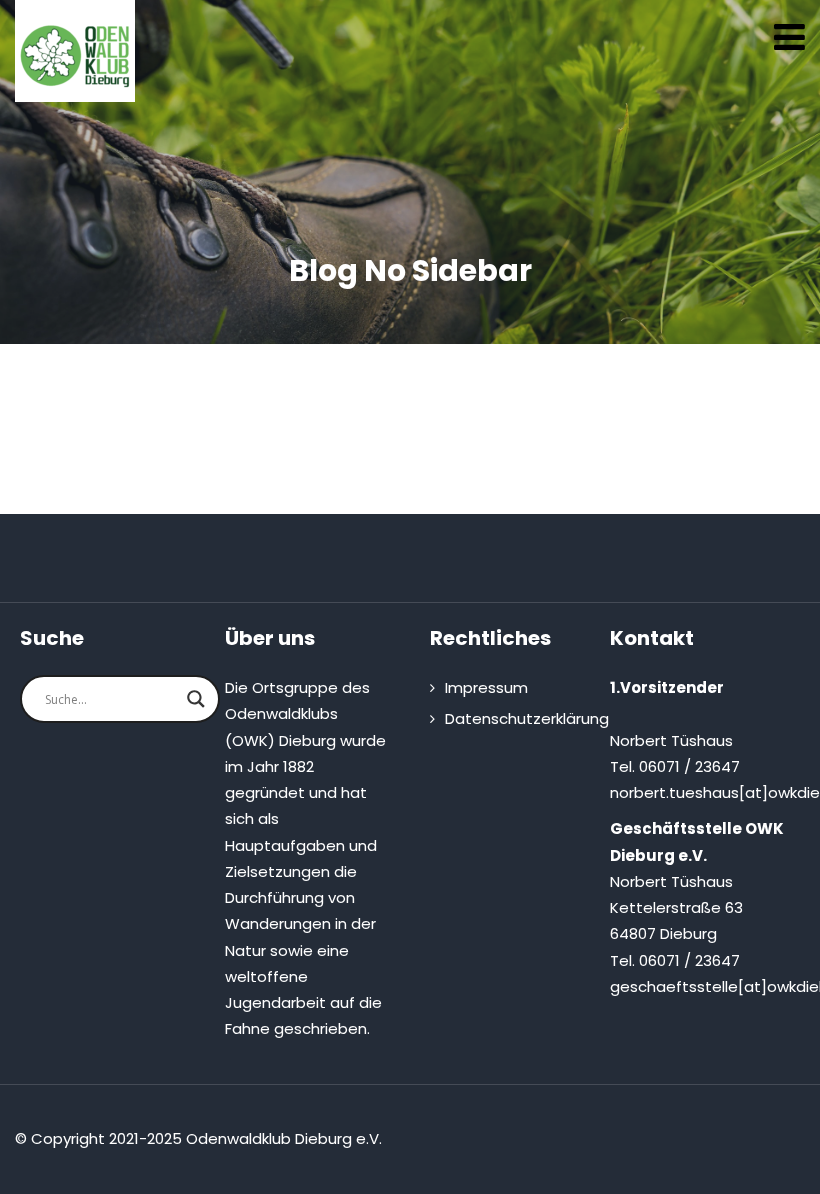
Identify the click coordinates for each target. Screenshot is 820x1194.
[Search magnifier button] (196, 699)
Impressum (486, 687)
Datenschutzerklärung (527, 718)
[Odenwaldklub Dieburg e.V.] (75, 56)
